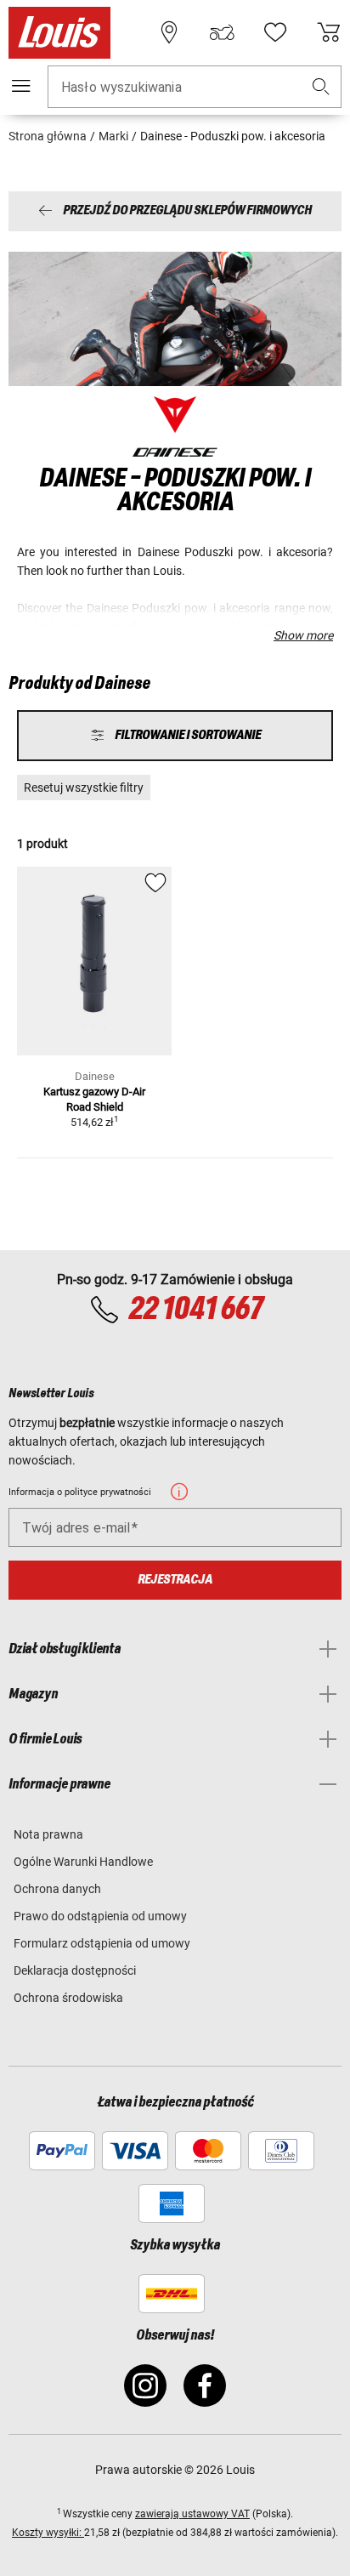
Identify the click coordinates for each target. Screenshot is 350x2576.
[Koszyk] (329, 32)
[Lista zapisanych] (275, 32)
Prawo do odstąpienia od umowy (100, 1916)
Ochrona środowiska (68, 1998)
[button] (321, 87)
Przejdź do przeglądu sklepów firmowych (187, 211)
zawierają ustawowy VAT (192, 2514)
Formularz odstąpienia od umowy (102, 1943)
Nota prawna (48, 1834)
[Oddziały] (169, 32)
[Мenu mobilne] (21, 86)
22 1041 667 (195, 1310)
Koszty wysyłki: (48, 2533)
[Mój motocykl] (222, 32)
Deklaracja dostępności (75, 1970)
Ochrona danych (57, 1889)
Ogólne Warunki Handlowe (83, 1862)
